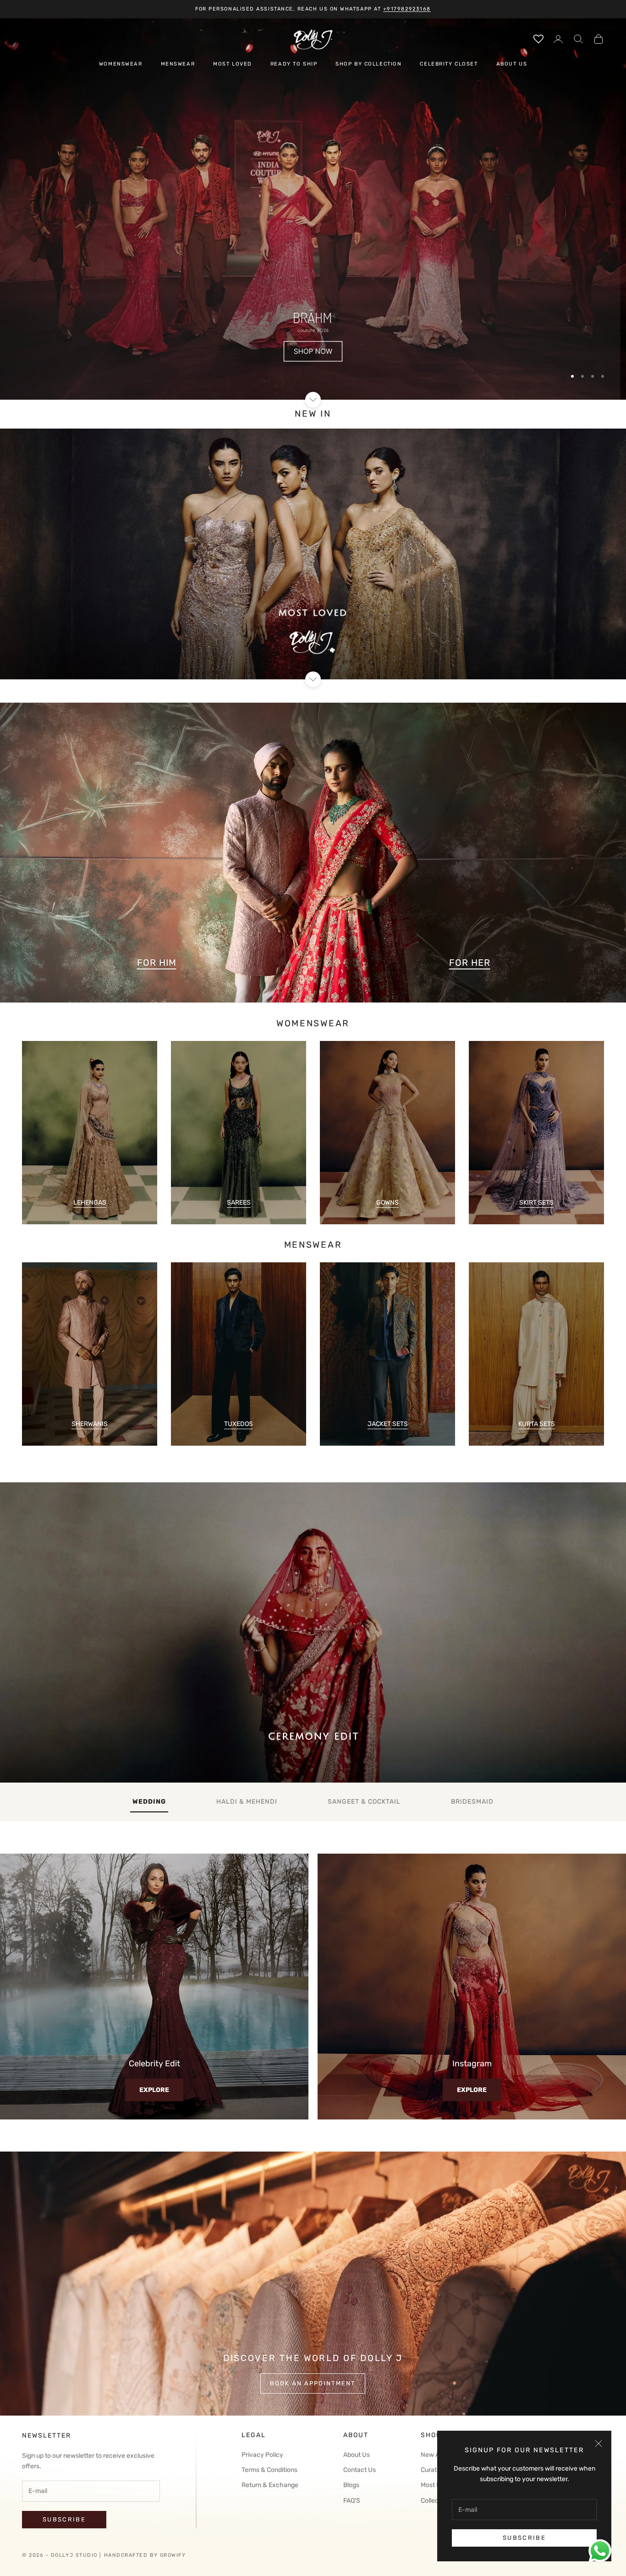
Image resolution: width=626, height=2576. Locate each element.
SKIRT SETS (536, 1203)
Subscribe (524, 2538)
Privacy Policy (262, 2455)
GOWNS (387, 1203)
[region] (313, 209)
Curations (435, 2470)
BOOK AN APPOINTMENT (313, 2383)
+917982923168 (407, 9)
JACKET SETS (388, 1424)
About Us (357, 2455)
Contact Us (360, 2470)
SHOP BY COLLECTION (368, 64)
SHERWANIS (90, 1424)
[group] (313, 209)
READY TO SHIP (294, 64)
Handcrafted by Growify (145, 2555)
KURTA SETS (537, 1424)
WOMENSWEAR (121, 64)
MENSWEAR (178, 64)
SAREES (239, 1203)
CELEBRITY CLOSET (449, 64)
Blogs (351, 2485)
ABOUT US (512, 64)
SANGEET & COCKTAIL (364, 1802)
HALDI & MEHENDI (247, 1802)
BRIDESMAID (472, 1802)
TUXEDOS (239, 1424)
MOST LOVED (233, 64)
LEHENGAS (90, 1203)
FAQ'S (352, 2501)
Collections (437, 2501)
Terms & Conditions (269, 2470)
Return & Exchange (270, 2485)
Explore (154, 2090)
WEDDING (149, 1802)
